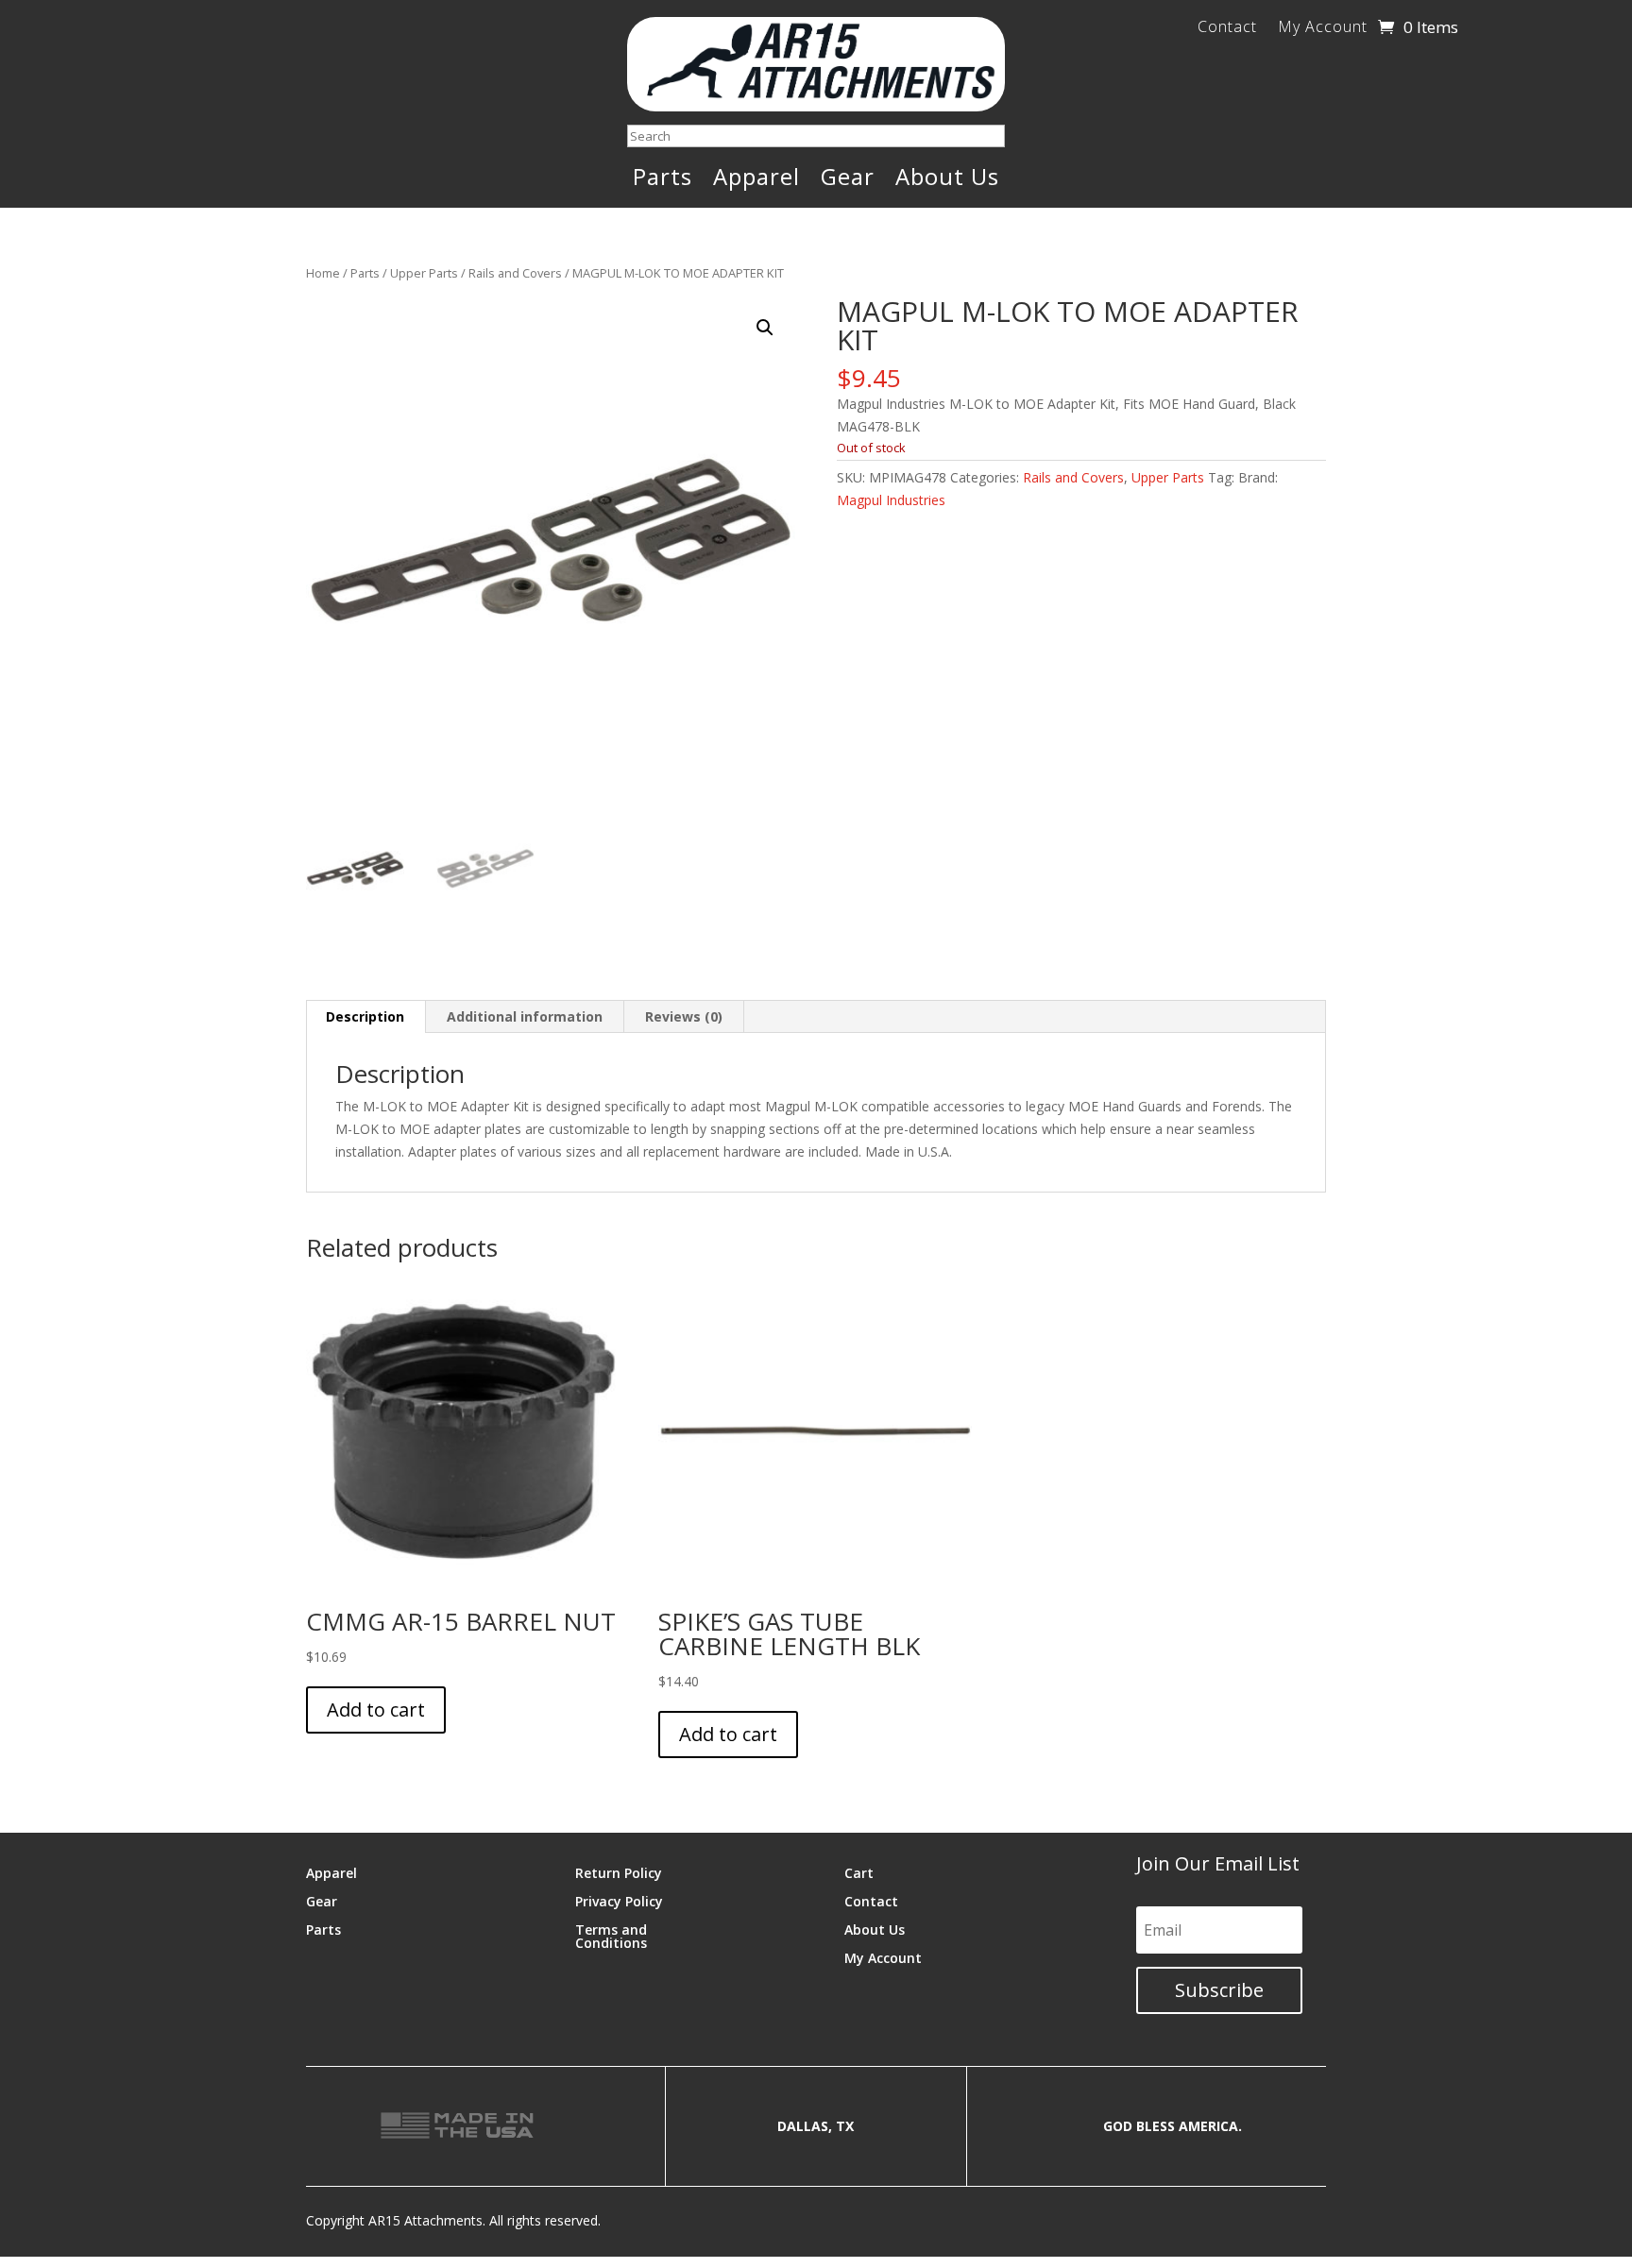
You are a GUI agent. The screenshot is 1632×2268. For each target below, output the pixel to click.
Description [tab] (365, 1016)
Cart (859, 1872)
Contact (1227, 28)
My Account (1323, 28)
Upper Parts (424, 273)
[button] (765, 328)
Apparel (756, 180)
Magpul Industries (891, 500)
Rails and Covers (515, 273)
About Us (947, 180)
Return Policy (619, 1872)
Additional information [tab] (525, 1016)
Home (323, 273)
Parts (663, 180)
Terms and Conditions (611, 1935)
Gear (848, 180)
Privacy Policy (619, 1900)
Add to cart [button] (376, 1709)
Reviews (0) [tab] (684, 1016)
